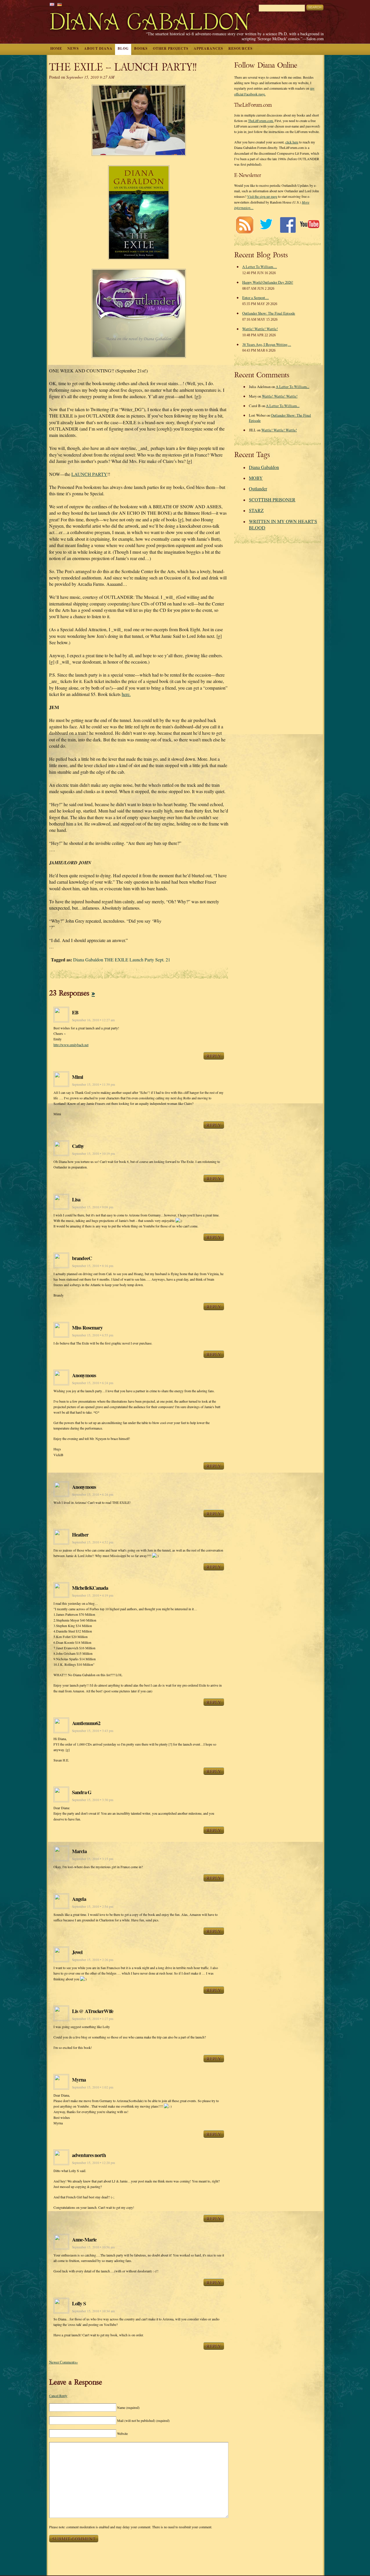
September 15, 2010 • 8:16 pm (93, 1266)
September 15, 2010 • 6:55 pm (93, 1335)
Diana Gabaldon (264, 467)
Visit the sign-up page (262, 196)
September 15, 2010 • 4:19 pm (93, 1595)
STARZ (256, 510)
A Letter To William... (293, 387)
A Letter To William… (260, 267)
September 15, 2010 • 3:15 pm (93, 1859)
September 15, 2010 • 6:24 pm (93, 1383)
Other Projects (171, 48)
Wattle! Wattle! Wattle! (260, 329)
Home (56, 48)
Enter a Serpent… (256, 298)
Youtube (309, 225)
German (60, 4)
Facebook (288, 225)
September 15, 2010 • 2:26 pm (93, 1960)
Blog (123, 48)
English (52, 4)
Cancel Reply (58, 2396)
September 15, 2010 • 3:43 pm (93, 1731)
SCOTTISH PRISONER (272, 499)
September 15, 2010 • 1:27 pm (93, 2019)
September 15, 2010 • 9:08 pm (93, 1207)
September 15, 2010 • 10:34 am (93, 2311)
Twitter (266, 225)
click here (292, 142)
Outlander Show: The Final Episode (269, 313)
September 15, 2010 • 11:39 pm (94, 1084)
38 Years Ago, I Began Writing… (267, 344)
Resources (240, 48)
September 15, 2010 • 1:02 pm (93, 2087)
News (73, 48)
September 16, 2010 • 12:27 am (93, 1020)
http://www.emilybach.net (71, 1045)
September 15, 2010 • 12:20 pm (94, 2163)
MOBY (256, 478)
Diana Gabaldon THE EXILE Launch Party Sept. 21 (122, 960)
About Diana (98, 48)
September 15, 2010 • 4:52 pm (93, 1542)
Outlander (258, 489)
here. (126, 694)
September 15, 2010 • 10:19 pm (94, 1154)
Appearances (208, 48)
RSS (244, 225)
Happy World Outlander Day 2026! (268, 282)
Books (141, 48)
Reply (214, 1056)
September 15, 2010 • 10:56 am (93, 2247)
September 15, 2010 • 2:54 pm (93, 1906)
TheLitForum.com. (261, 121)
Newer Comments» (63, 2362)
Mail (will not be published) (143, 2420)
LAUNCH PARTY (89, 474)
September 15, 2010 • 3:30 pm (93, 1800)
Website (122, 2433)
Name (128, 2407)
